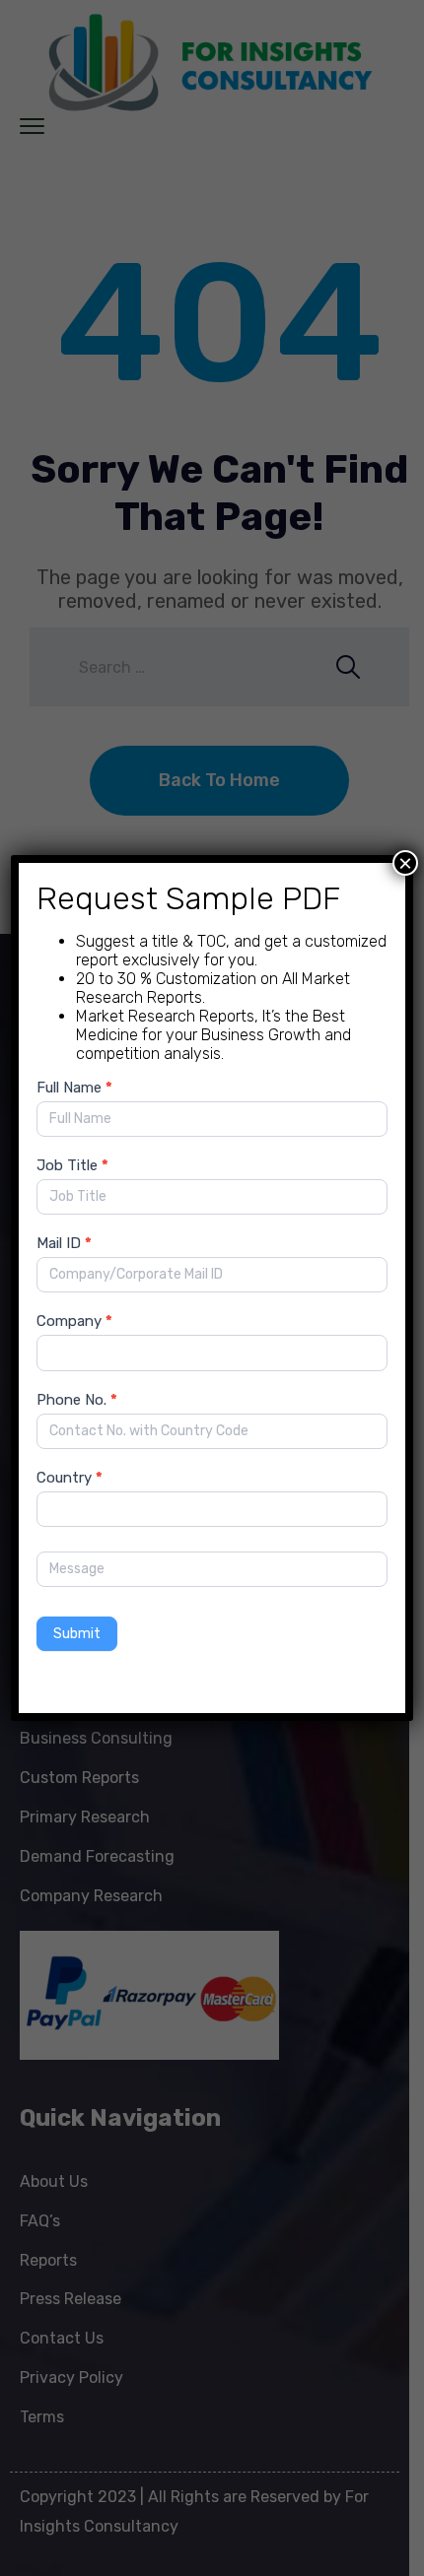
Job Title (72, 1165)
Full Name (74, 1088)
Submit (77, 1634)
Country (70, 1478)
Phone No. (77, 1400)
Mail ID (64, 1243)
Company (74, 1321)
